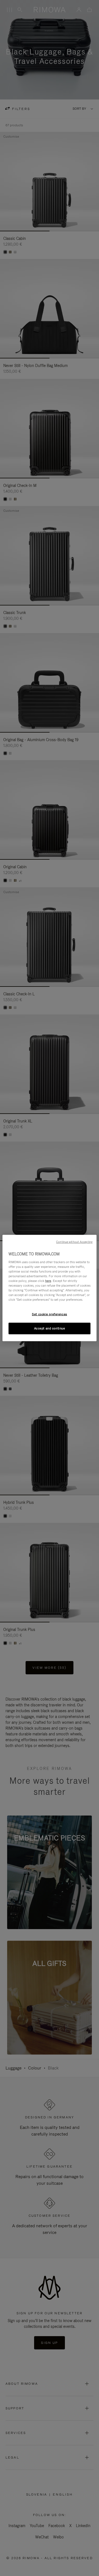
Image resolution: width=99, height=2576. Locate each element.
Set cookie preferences (50, 1314)
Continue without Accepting (74, 1242)
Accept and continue (50, 1328)
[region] (50, 1288)
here (48, 1281)
